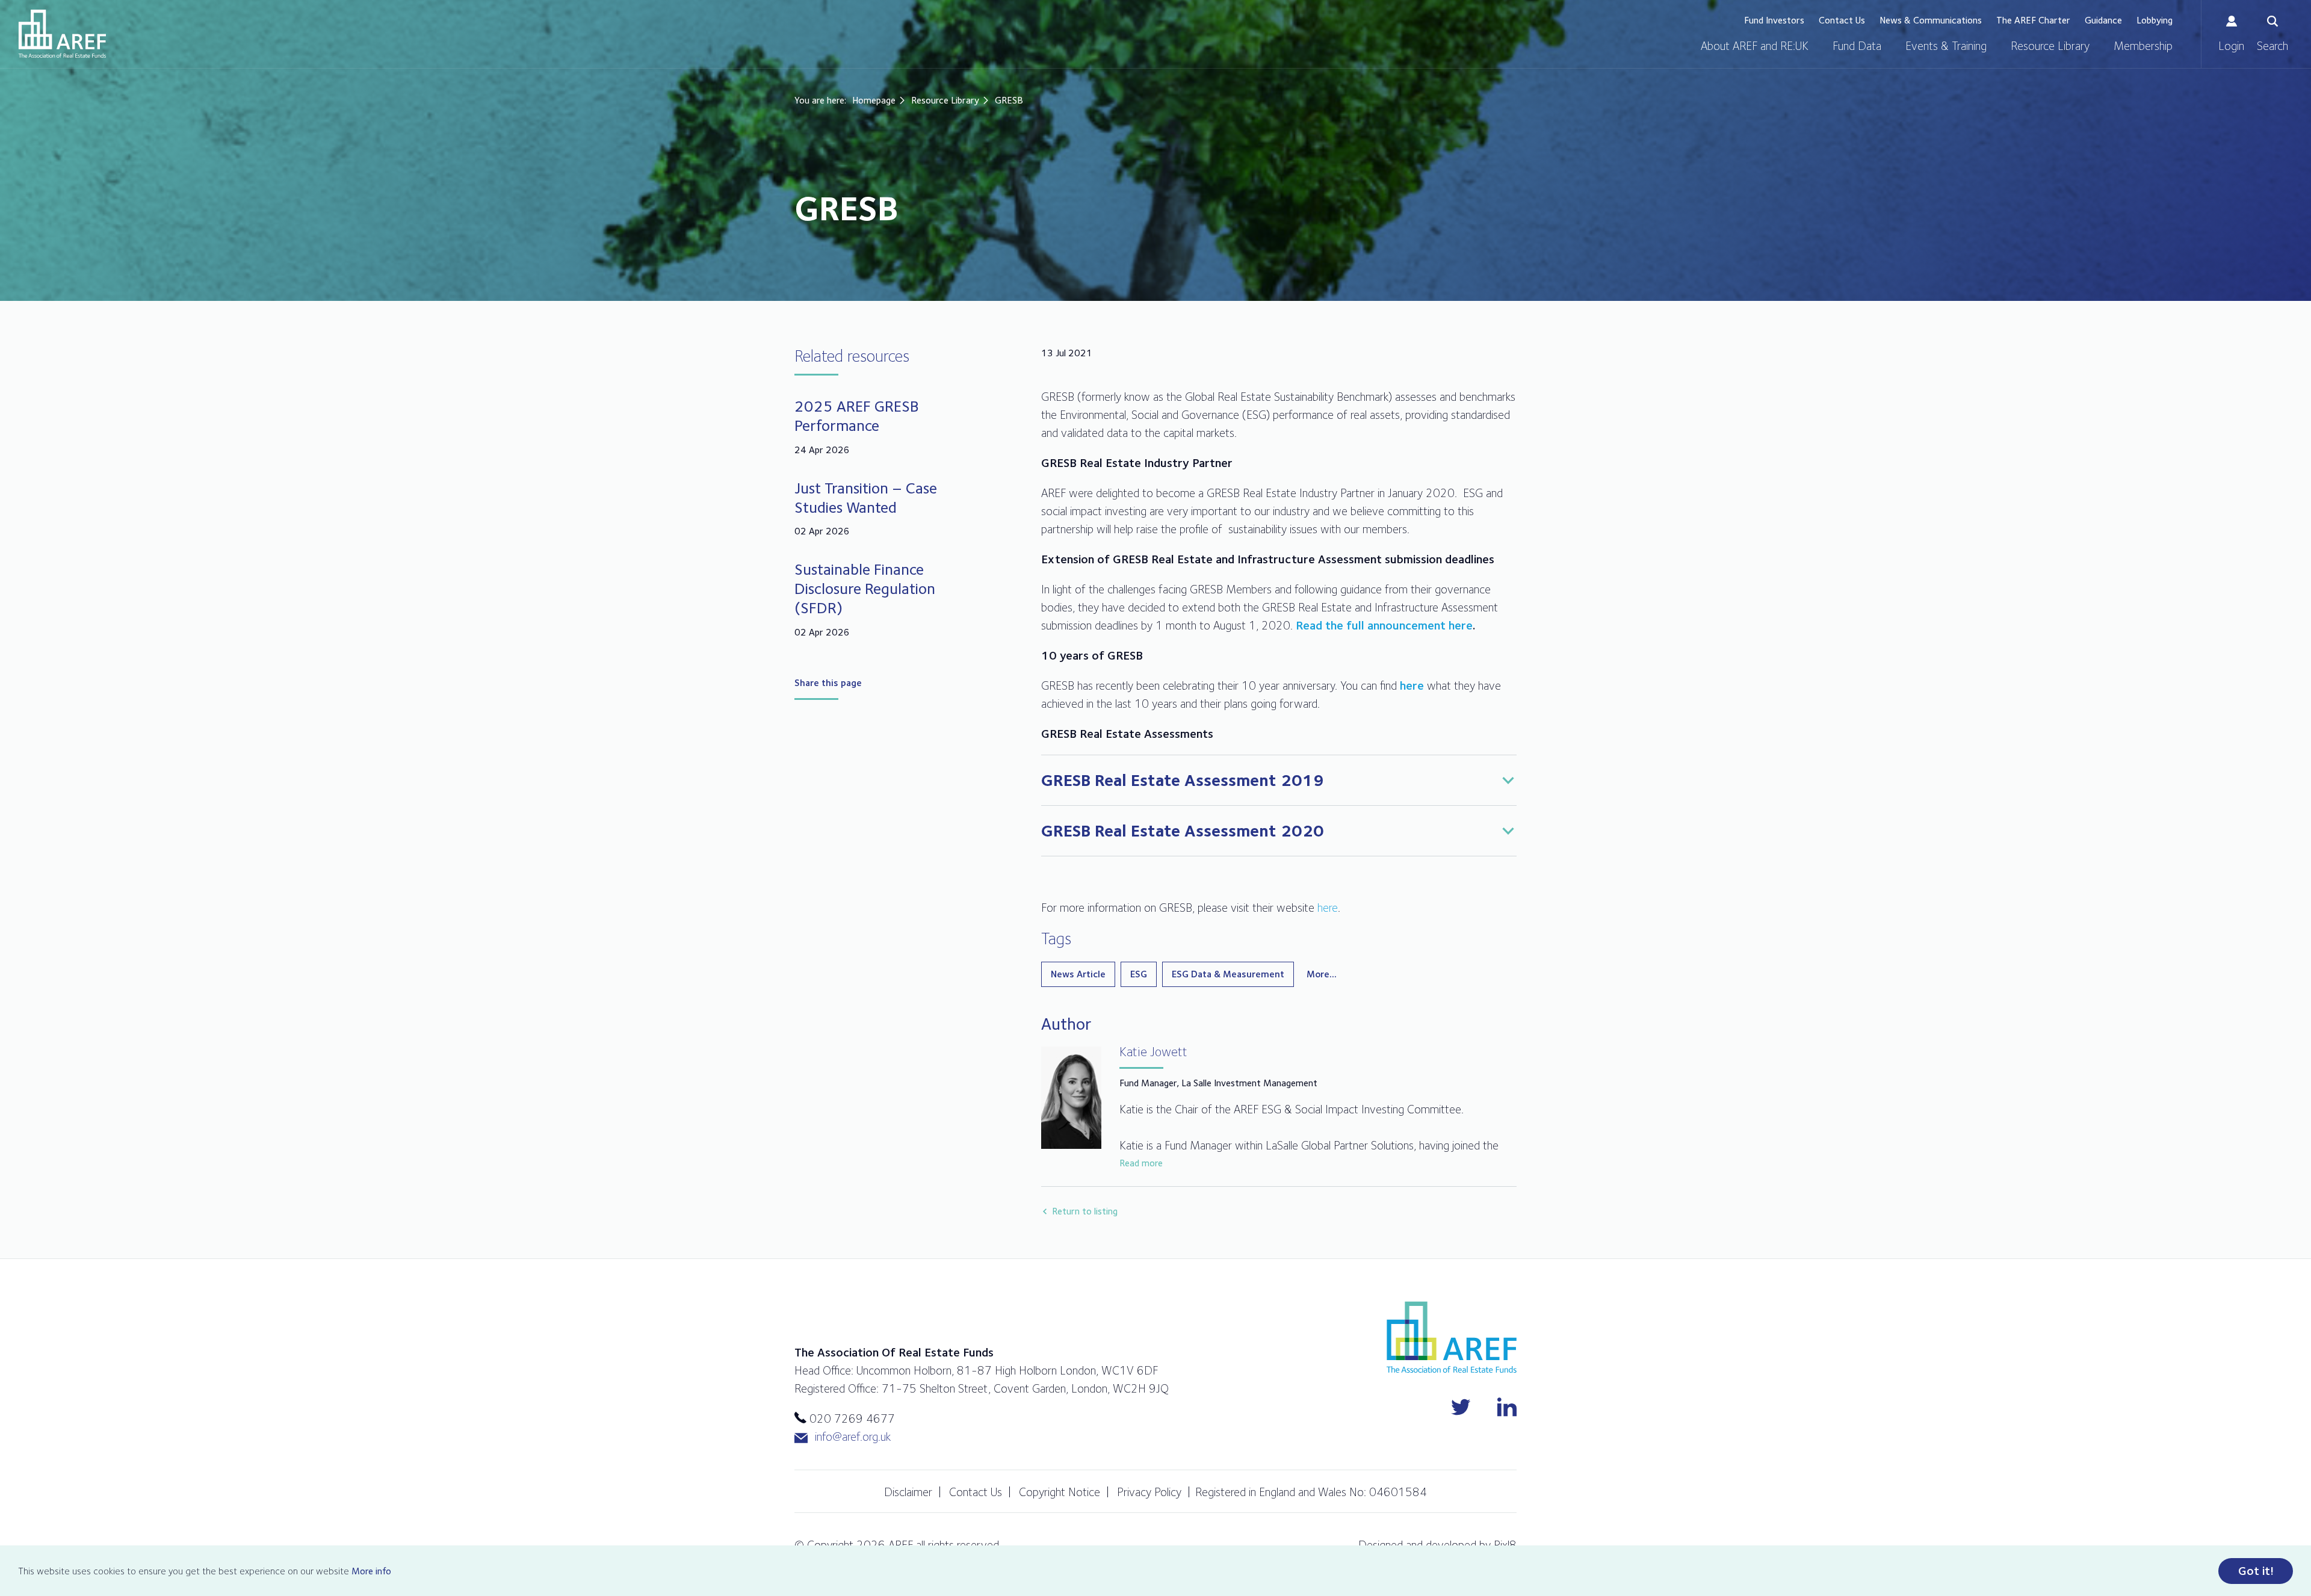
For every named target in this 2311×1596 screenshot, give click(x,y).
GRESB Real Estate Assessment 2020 (1183, 830)
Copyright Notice (1060, 1492)
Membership (2143, 46)
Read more (1141, 1163)
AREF (62, 34)
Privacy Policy (1149, 1492)
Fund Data (1857, 46)
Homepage (874, 100)
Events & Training (1946, 46)
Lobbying (2155, 20)
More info (371, 1571)
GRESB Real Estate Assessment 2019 (1183, 780)
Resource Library (2050, 46)
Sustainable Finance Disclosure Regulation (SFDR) (865, 588)
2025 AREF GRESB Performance (857, 416)
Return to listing (1085, 1211)
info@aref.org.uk (853, 1437)
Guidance (2103, 20)
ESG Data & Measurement (1228, 974)
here (1412, 685)
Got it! (2256, 1571)
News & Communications (1931, 20)
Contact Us (1842, 20)
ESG (1139, 974)
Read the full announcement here (1384, 625)
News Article (1078, 974)
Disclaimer (908, 1492)
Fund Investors (1774, 20)
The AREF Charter (2033, 20)
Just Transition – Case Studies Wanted (866, 497)
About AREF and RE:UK (1755, 46)
